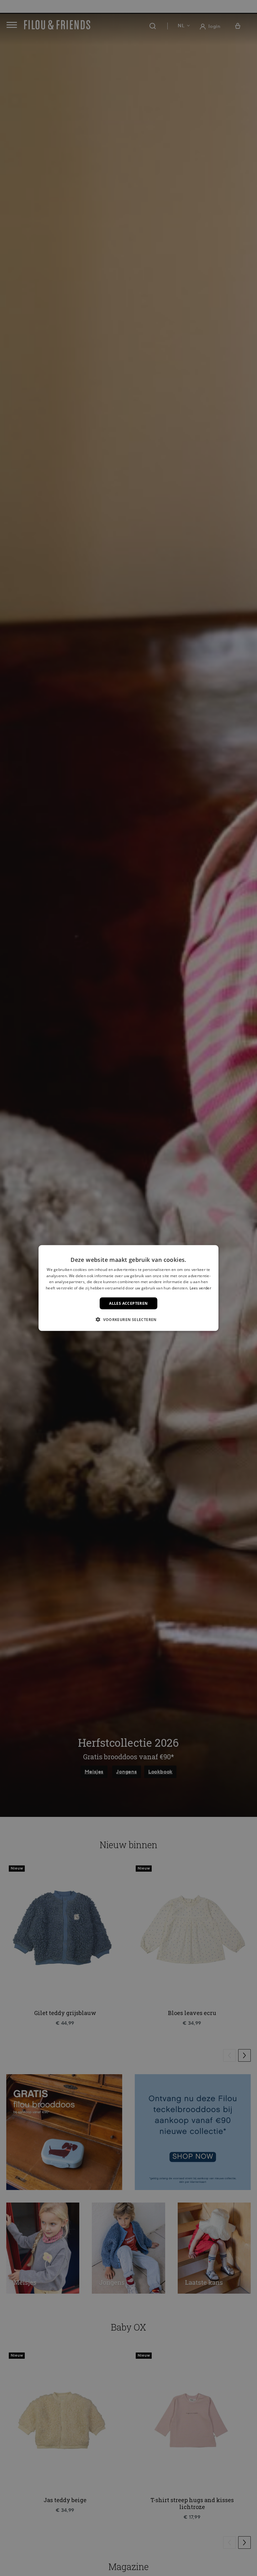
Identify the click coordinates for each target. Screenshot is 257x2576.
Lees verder (200, 1288)
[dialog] (128, 1288)
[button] (128, 1319)
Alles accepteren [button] (128, 1303)
